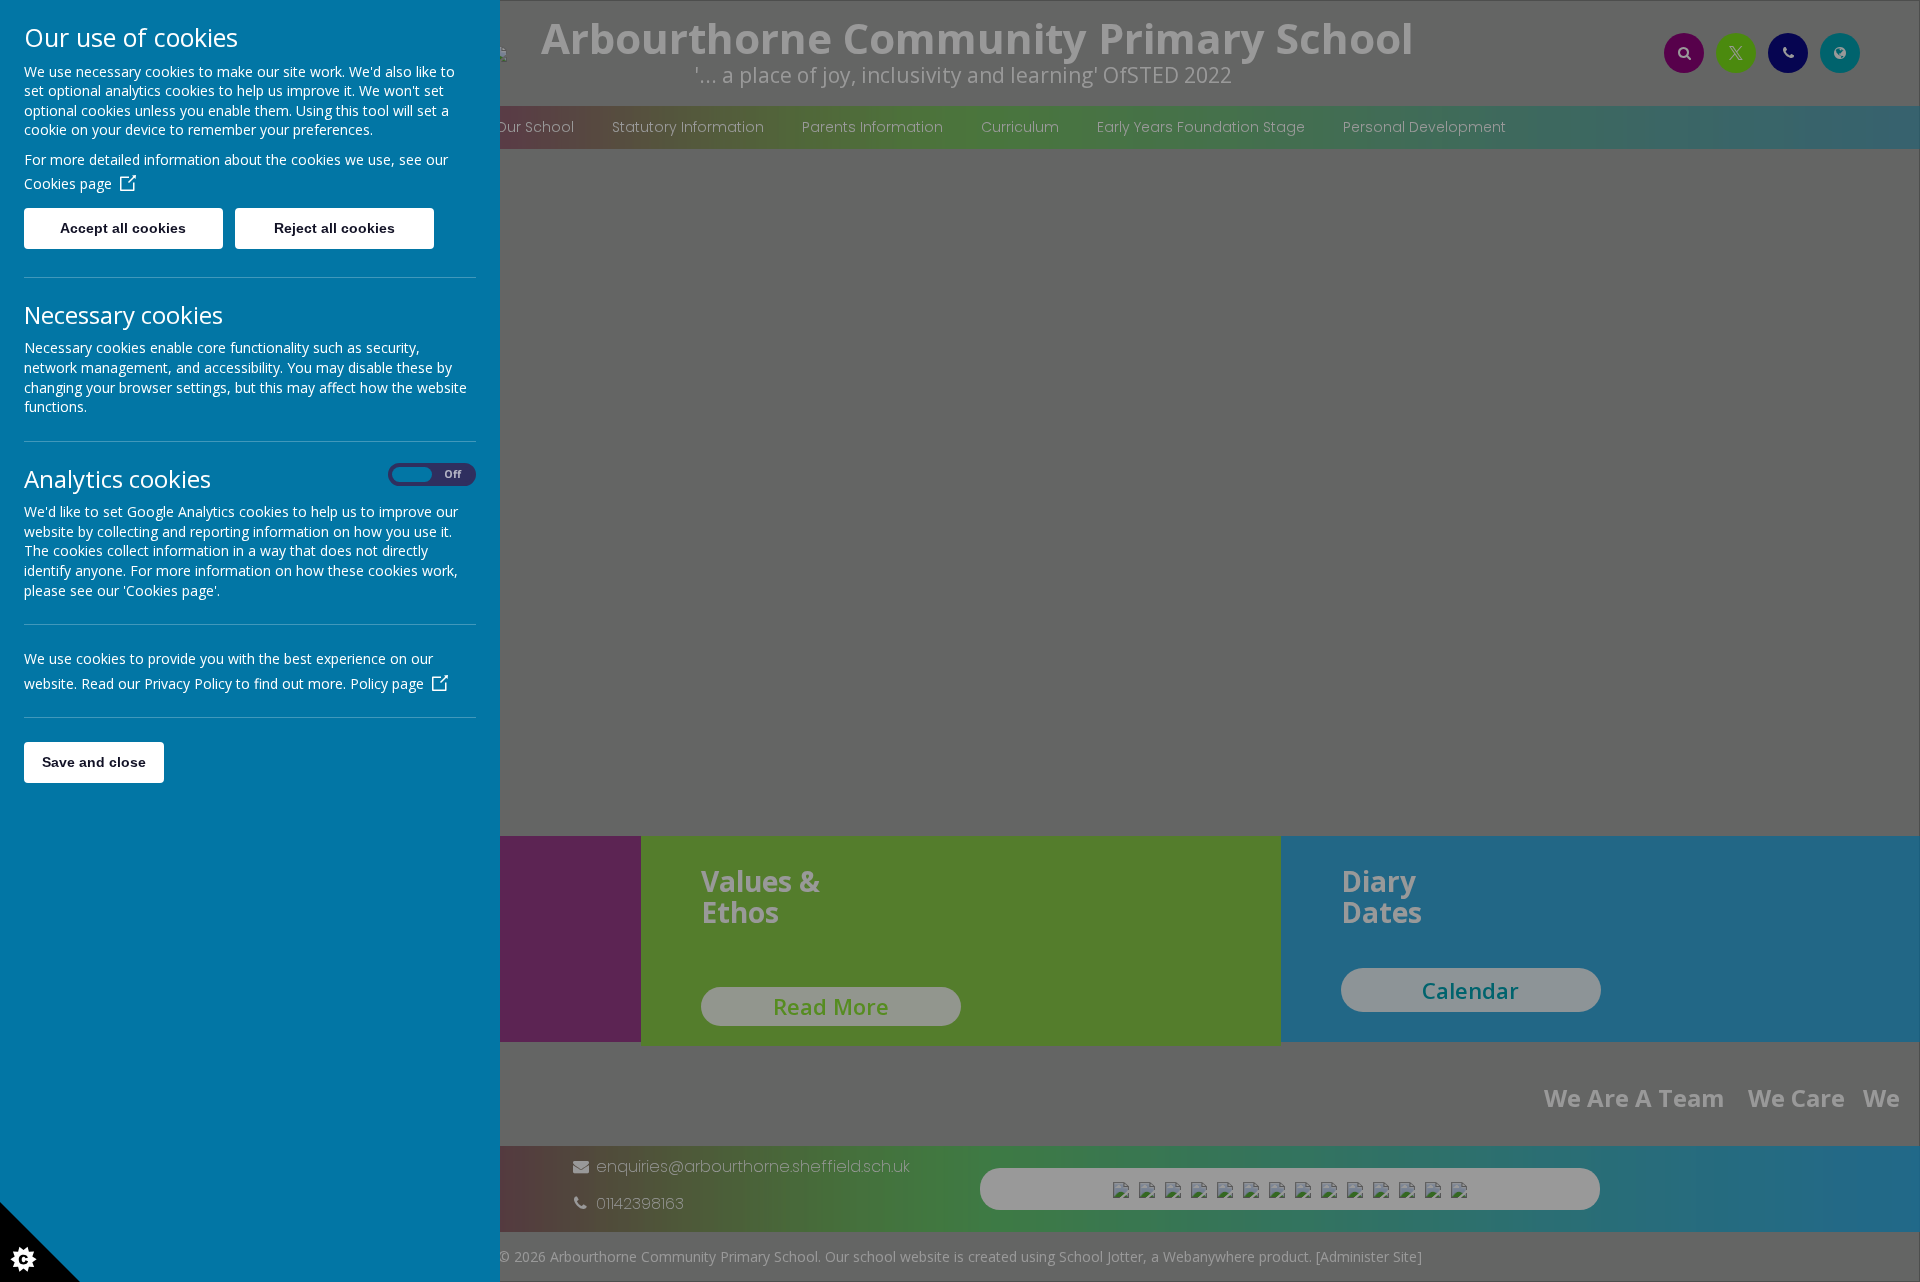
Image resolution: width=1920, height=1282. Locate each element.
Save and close (94, 762)
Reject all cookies (334, 228)
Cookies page (68, 183)
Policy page (387, 683)
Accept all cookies (123, 228)
